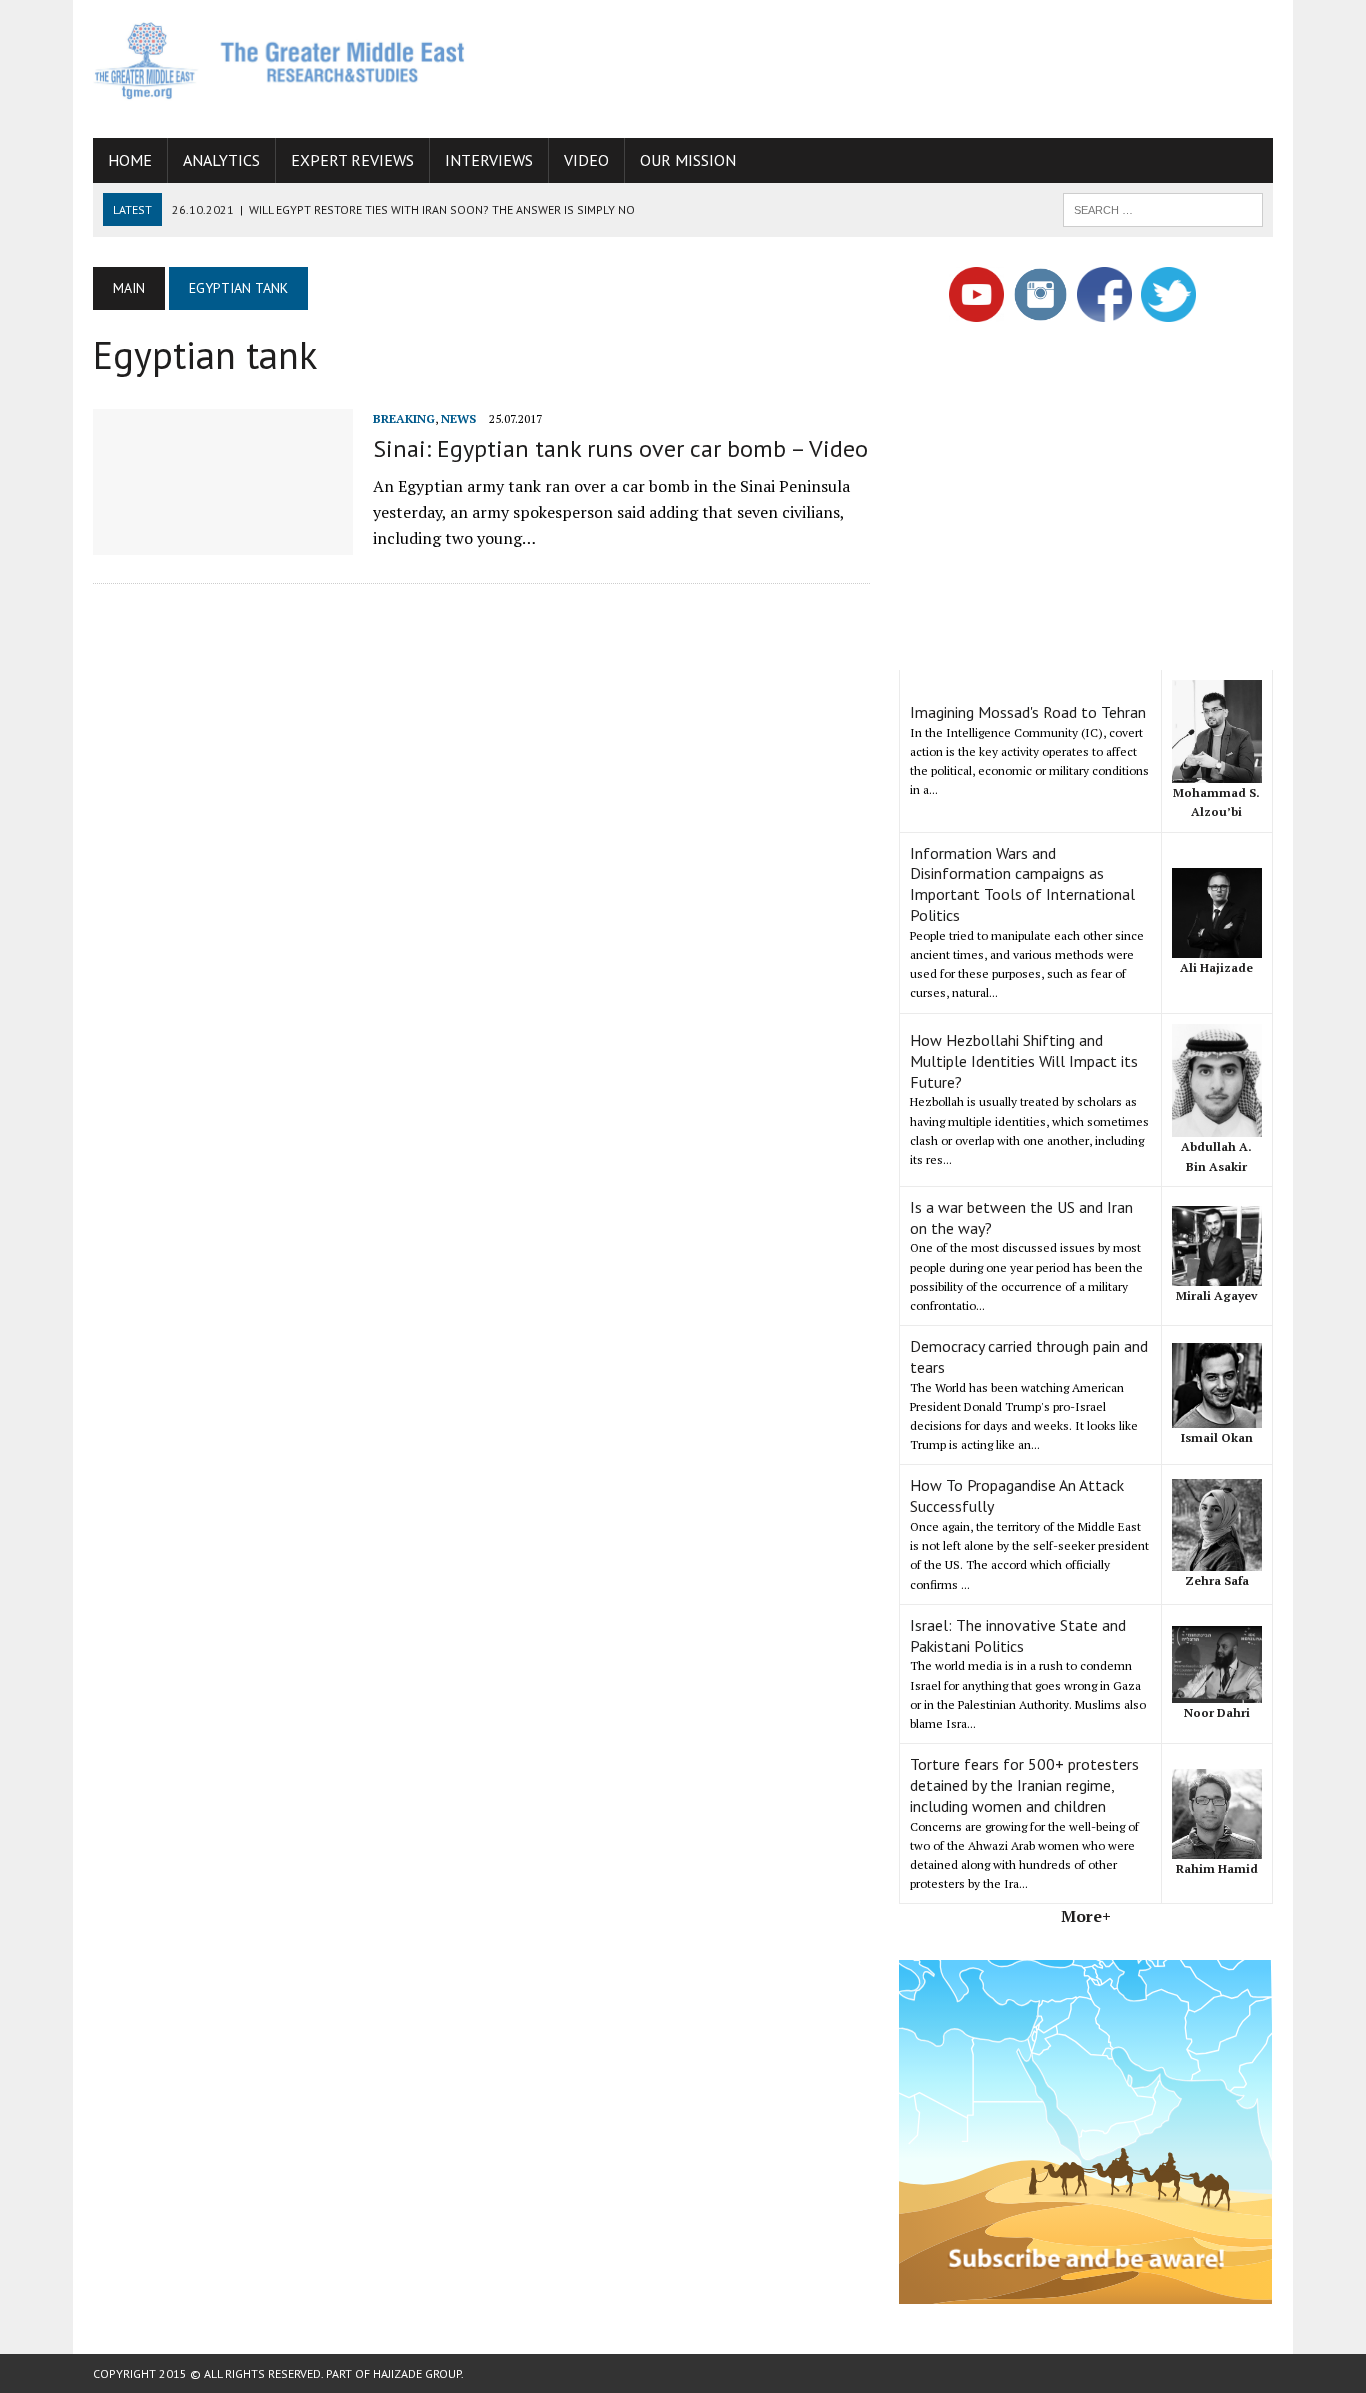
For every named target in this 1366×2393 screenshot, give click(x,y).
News (458, 418)
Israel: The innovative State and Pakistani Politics (1018, 1635)
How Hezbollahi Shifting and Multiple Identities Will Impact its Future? (1024, 1061)
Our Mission (688, 160)
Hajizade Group (417, 2373)
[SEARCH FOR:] (1163, 208)
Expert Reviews (352, 160)
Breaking (404, 418)
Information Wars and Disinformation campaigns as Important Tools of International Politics (1022, 884)
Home (130, 160)
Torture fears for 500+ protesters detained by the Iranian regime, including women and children (1024, 1785)
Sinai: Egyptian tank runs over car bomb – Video (620, 448)
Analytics (221, 160)
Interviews (489, 160)
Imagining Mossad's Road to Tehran (1028, 712)
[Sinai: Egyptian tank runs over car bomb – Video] (223, 541)
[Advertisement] (909, 65)
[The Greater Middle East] (280, 60)
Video (586, 160)
